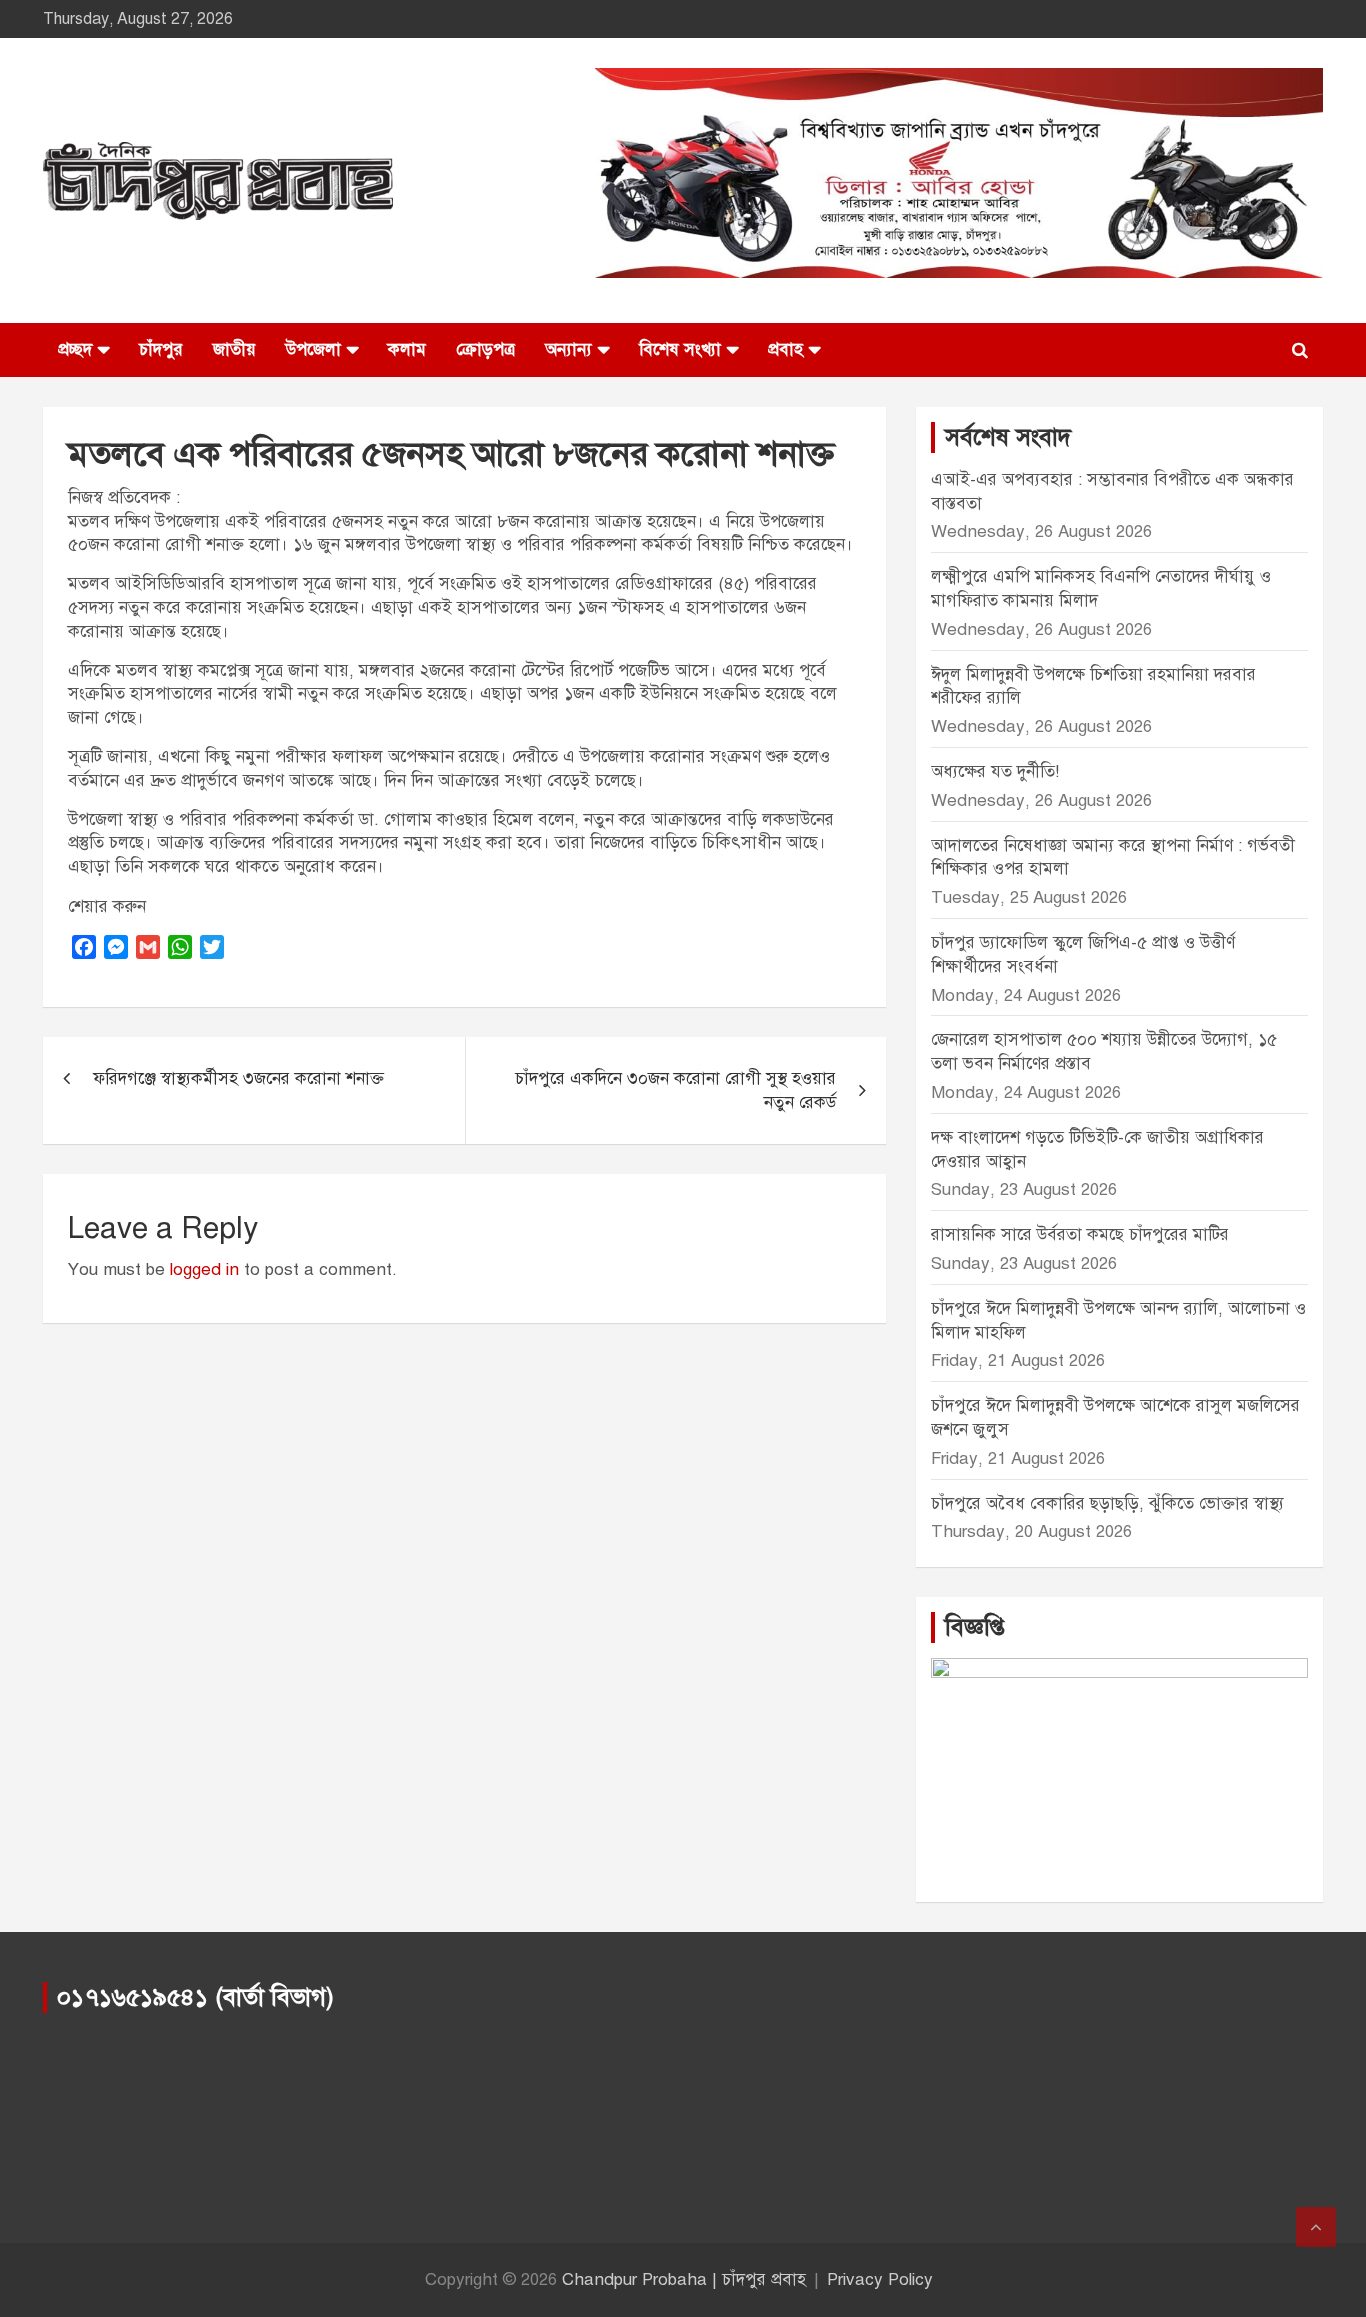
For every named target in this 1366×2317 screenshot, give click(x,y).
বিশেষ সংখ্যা (680, 349)
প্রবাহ (785, 349)
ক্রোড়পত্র (485, 349)
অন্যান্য (568, 349)
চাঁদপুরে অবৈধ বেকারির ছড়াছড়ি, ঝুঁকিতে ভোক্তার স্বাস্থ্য (1107, 1503)
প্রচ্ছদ (75, 349)
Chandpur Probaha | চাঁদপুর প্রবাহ (684, 2279)
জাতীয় (234, 349)
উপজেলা (313, 349)
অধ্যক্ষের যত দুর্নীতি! (995, 771)
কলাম (407, 349)
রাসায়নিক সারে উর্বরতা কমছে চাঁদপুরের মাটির (1082, 1234)
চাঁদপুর (161, 349)
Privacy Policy (880, 2279)
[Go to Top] (1316, 2227)
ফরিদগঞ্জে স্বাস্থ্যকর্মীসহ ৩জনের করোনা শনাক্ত (238, 1078)
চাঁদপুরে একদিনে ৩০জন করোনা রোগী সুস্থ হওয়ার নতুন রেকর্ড (675, 1090)
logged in (204, 1269)
